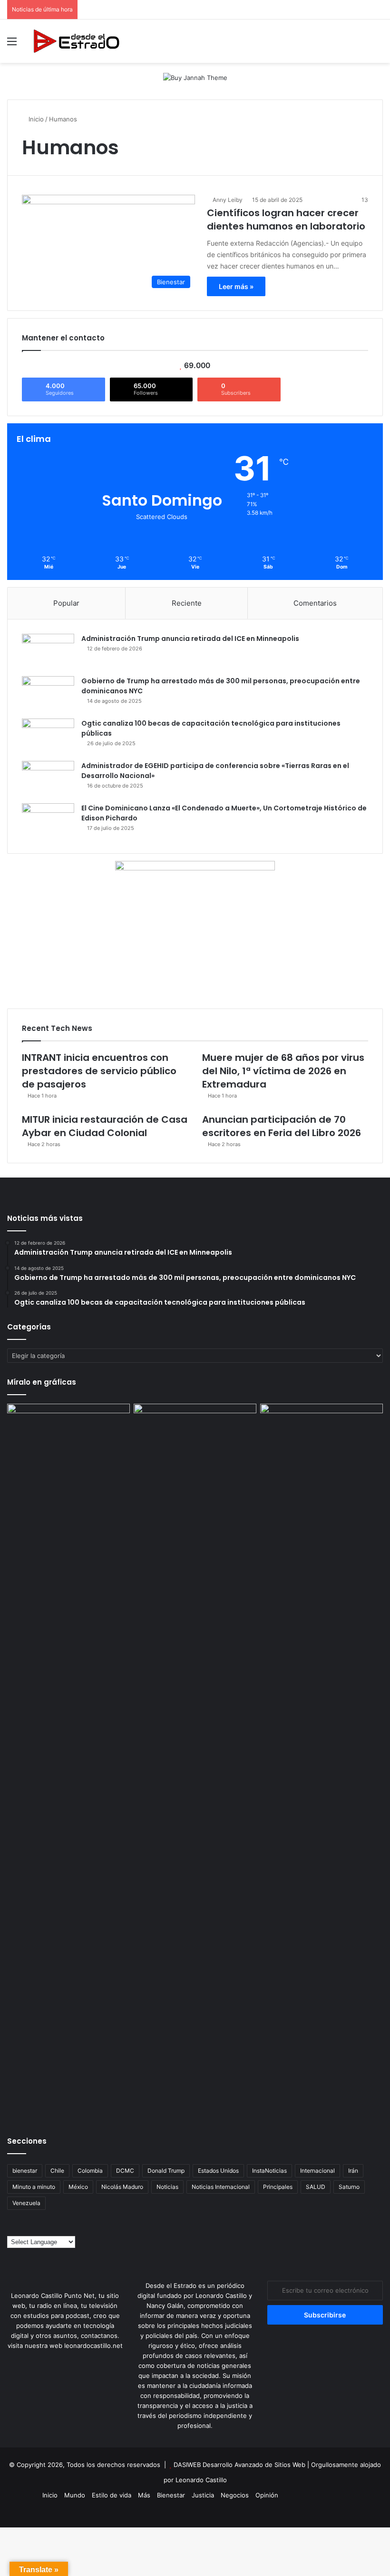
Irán (353, 2171)
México (78, 2187)
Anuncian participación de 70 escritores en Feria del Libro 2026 (282, 1126)
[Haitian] (40, 2229)
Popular (66, 603)
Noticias (167, 2187)
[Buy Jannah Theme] (195, 77)
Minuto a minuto (34, 2187)
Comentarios (315, 603)
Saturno (349, 2187)
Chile (57, 2171)
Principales (278, 2187)
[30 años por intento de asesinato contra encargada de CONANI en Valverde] (322, 1438)
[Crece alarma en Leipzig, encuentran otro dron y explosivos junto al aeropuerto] (68, 1761)
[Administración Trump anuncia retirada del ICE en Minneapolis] (48, 652)
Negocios (235, 2495)
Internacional (317, 2171)
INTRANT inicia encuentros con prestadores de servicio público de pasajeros (99, 1071)
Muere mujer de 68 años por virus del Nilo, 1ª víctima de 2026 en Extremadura (283, 1071)
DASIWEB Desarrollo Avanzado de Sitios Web (239, 2465)
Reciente (187, 603)
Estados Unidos (218, 2171)
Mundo (75, 2495)
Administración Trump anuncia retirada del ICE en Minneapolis (190, 639)
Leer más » (236, 286)
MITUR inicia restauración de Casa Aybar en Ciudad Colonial (105, 1126)
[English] (21, 2229)
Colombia (90, 2171)
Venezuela (26, 2203)
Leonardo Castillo (201, 2480)
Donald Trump (166, 2171)
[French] (30, 2229)
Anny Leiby (228, 200)
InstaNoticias (269, 2171)
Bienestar (171, 2495)
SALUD (316, 2187)
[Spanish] (49, 2229)
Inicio (35, 119)
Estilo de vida (112, 2495)
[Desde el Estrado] (76, 41)
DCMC (125, 2171)
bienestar (25, 2171)
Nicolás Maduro (122, 2187)
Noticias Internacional (221, 2187)
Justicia (203, 2495)
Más (144, 2495)
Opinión (267, 2495)
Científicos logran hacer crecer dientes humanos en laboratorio (286, 220)
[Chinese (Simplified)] (11, 2229)
